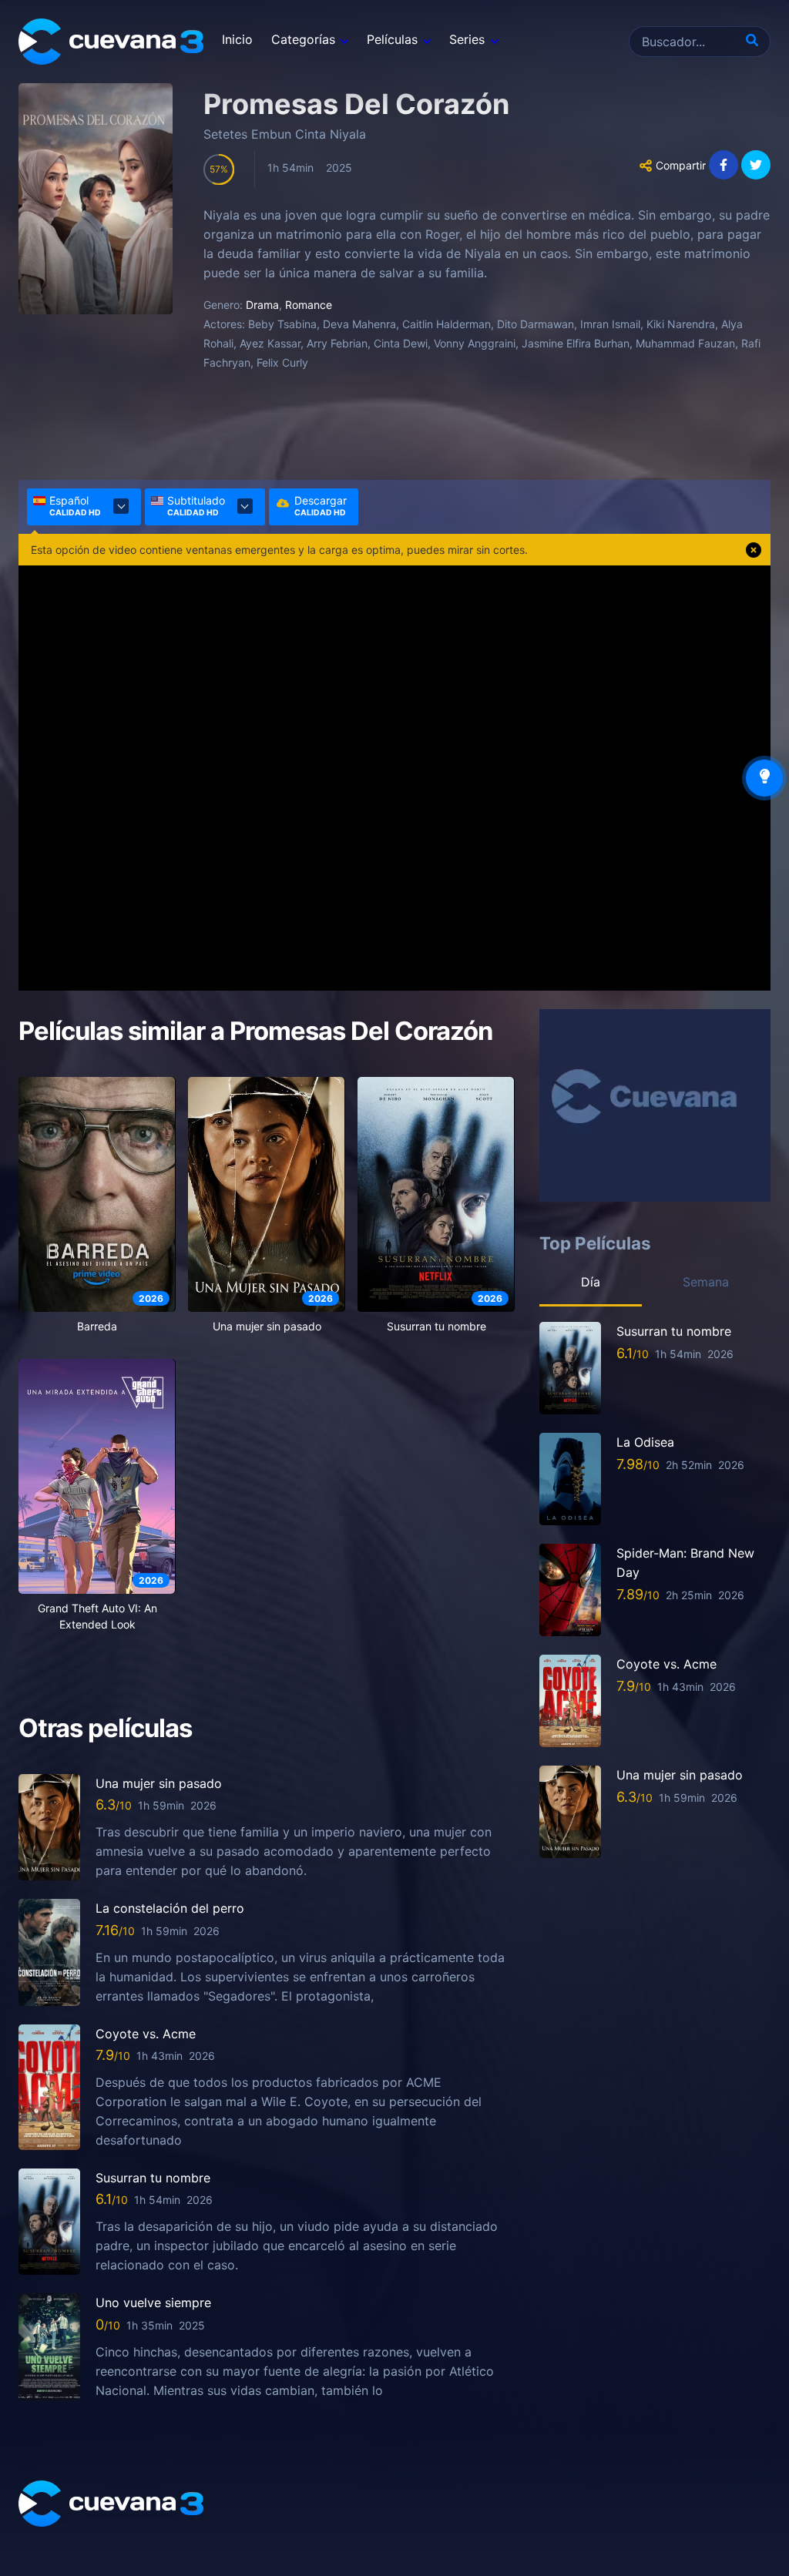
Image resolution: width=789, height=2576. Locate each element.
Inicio (237, 39)
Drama (262, 305)
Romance (309, 305)
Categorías (303, 39)
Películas (392, 39)
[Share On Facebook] (724, 165)
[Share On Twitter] (756, 165)
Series (467, 39)
